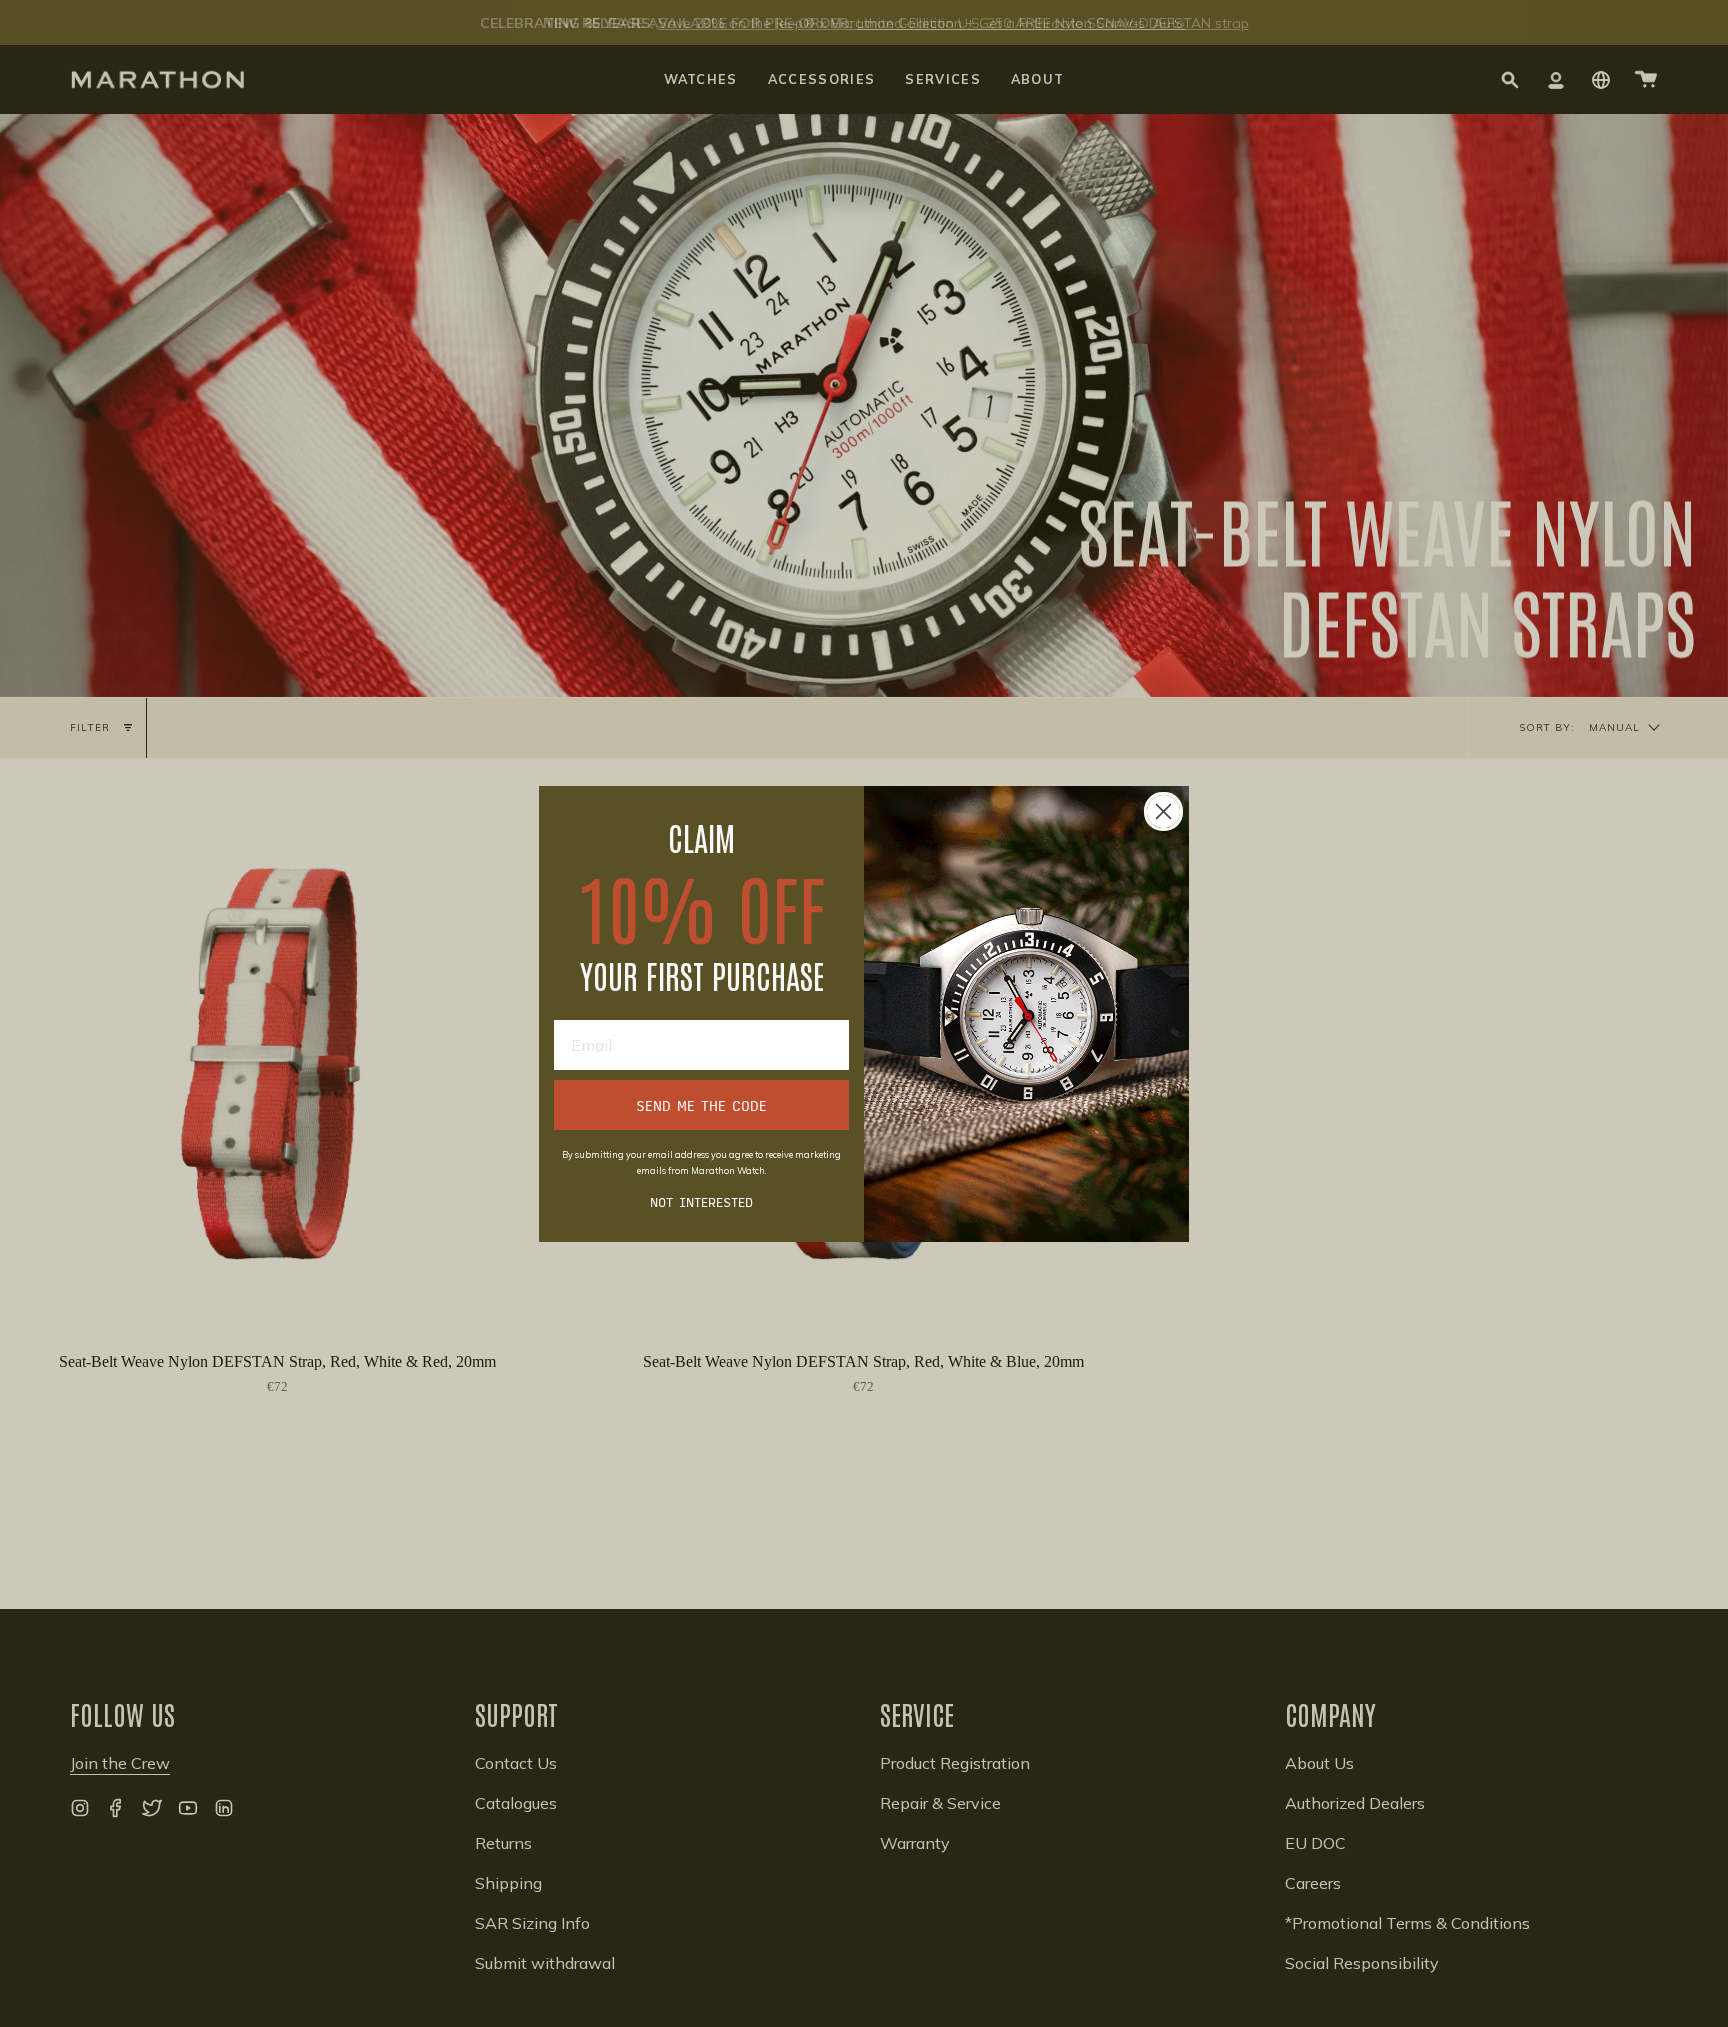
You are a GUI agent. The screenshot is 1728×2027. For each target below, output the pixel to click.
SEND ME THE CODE (701, 1105)
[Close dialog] (1163, 811)
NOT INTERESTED (701, 1202)
